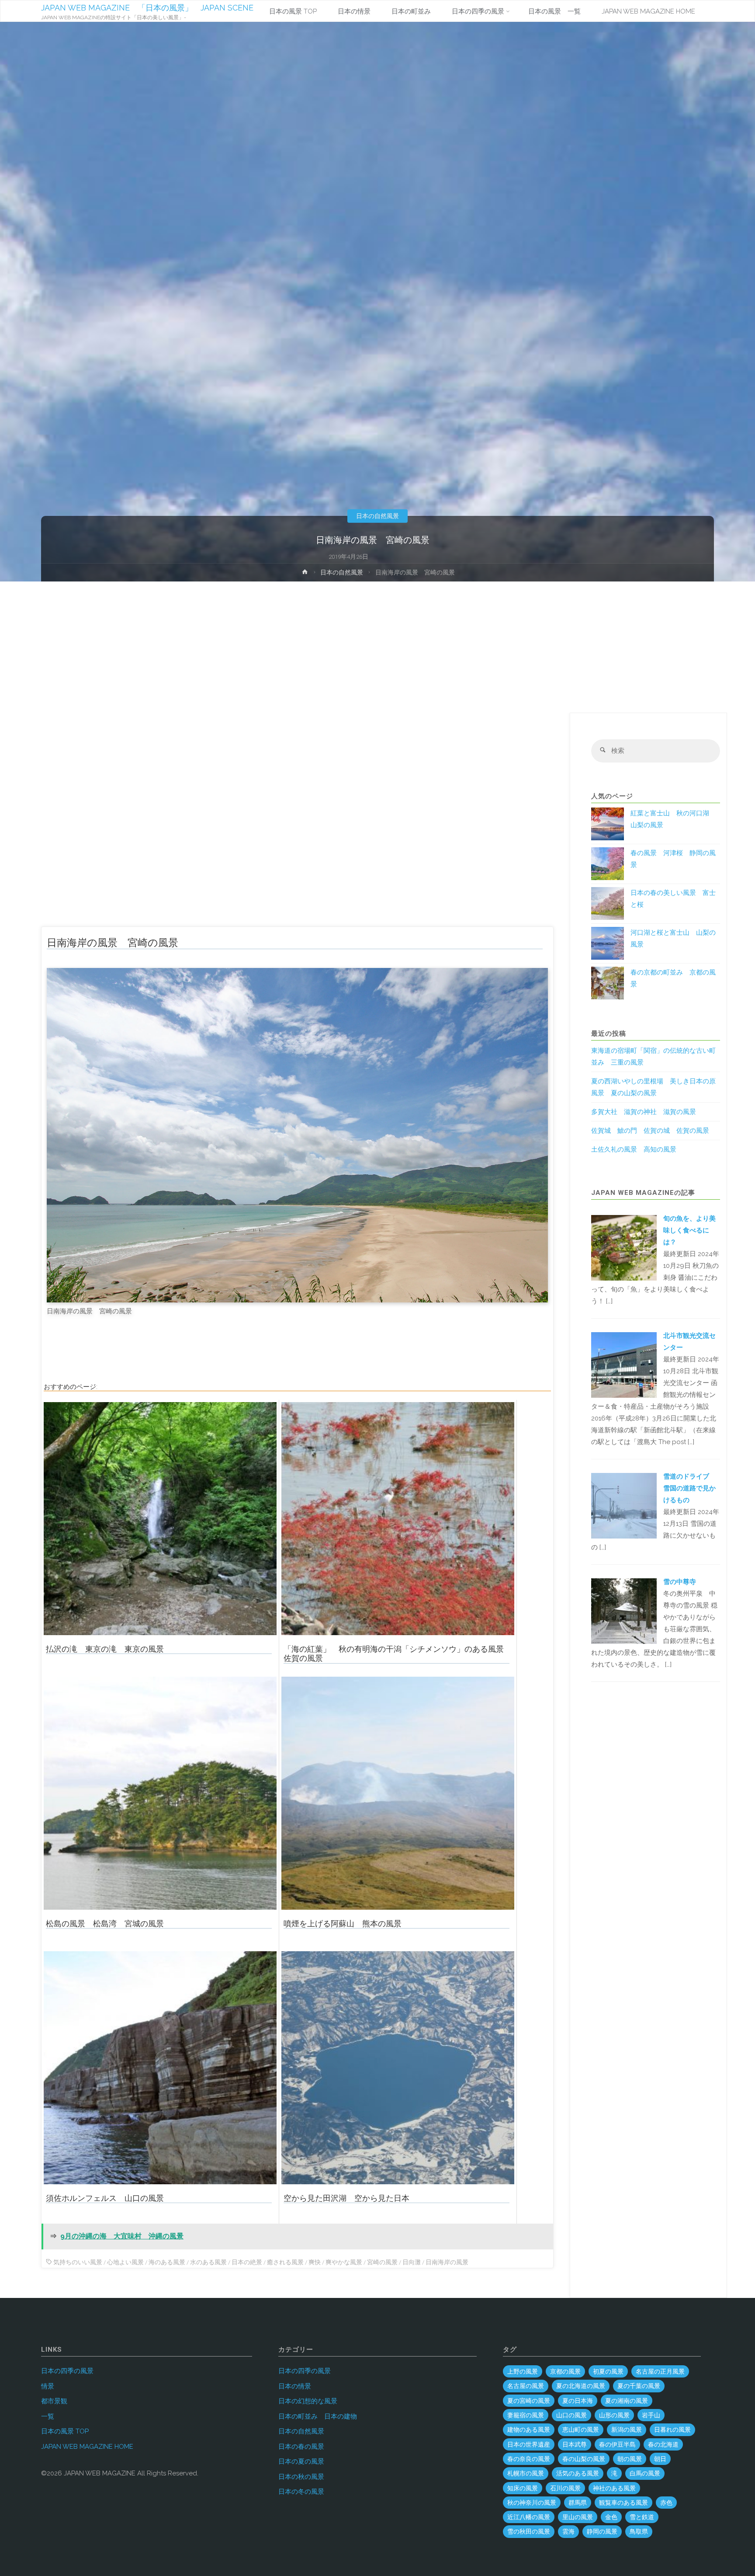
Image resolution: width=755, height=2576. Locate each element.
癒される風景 (285, 2262)
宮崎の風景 (382, 2262)
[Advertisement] (377, 647)
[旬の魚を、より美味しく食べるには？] (624, 1247)
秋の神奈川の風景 (532, 2503)
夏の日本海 (578, 2401)
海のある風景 (167, 2262)
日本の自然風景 (377, 516)
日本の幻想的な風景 (308, 2401)
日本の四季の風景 (67, 2371)
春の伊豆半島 (617, 2444)
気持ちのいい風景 (78, 2262)
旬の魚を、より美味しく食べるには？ (689, 1230)
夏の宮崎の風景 (529, 2401)
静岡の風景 (602, 2531)
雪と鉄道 (642, 2517)
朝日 (660, 2459)
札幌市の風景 (526, 2473)
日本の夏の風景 (301, 2461)
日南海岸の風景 (447, 2262)
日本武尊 (575, 2444)
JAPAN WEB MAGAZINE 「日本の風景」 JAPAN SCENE (147, 8)
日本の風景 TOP (65, 2431)
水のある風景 (208, 2262)
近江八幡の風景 (529, 2517)
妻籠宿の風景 (526, 2415)
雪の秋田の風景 (529, 2531)
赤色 (666, 2503)
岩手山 (651, 2415)
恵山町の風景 (581, 2430)
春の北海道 (663, 2444)
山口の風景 (571, 2415)
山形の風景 (614, 2415)
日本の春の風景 (301, 2447)
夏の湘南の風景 (627, 2401)
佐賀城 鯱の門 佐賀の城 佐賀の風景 (650, 1131)
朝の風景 (630, 2459)
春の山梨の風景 (584, 2459)
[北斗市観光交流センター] (624, 1364)
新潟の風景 (627, 2430)
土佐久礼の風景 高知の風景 (634, 1149)
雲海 (568, 2531)
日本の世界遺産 (529, 2444)
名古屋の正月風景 (660, 2371)
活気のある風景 (578, 2473)
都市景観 (54, 2401)
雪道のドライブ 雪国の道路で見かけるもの (689, 1488)
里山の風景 (578, 2517)
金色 (611, 2517)
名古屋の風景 (526, 2386)
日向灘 (412, 2262)
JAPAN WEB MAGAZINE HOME (87, 2447)
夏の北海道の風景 (581, 2386)
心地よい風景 (125, 2262)
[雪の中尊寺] (624, 1611)
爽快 (315, 2262)
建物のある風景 (529, 2430)
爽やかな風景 (344, 2262)
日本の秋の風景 (301, 2477)
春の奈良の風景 (529, 2459)
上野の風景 (523, 2371)
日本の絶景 (247, 2262)
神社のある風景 (614, 2488)
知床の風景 (523, 2488)
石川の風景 (565, 2488)
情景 (48, 2386)
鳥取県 (639, 2531)
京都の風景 (565, 2371)
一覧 (48, 2416)
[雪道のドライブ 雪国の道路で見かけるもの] (624, 1505)
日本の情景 (295, 2386)
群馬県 (578, 2503)
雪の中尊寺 (680, 1582)
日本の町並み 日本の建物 (318, 2416)
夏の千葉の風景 (639, 2386)
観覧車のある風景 (623, 2503)
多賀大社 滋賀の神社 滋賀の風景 (644, 1112)
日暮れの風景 (672, 2430)
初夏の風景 (608, 2371)
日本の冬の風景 (301, 2492)
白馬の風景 (645, 2473)
